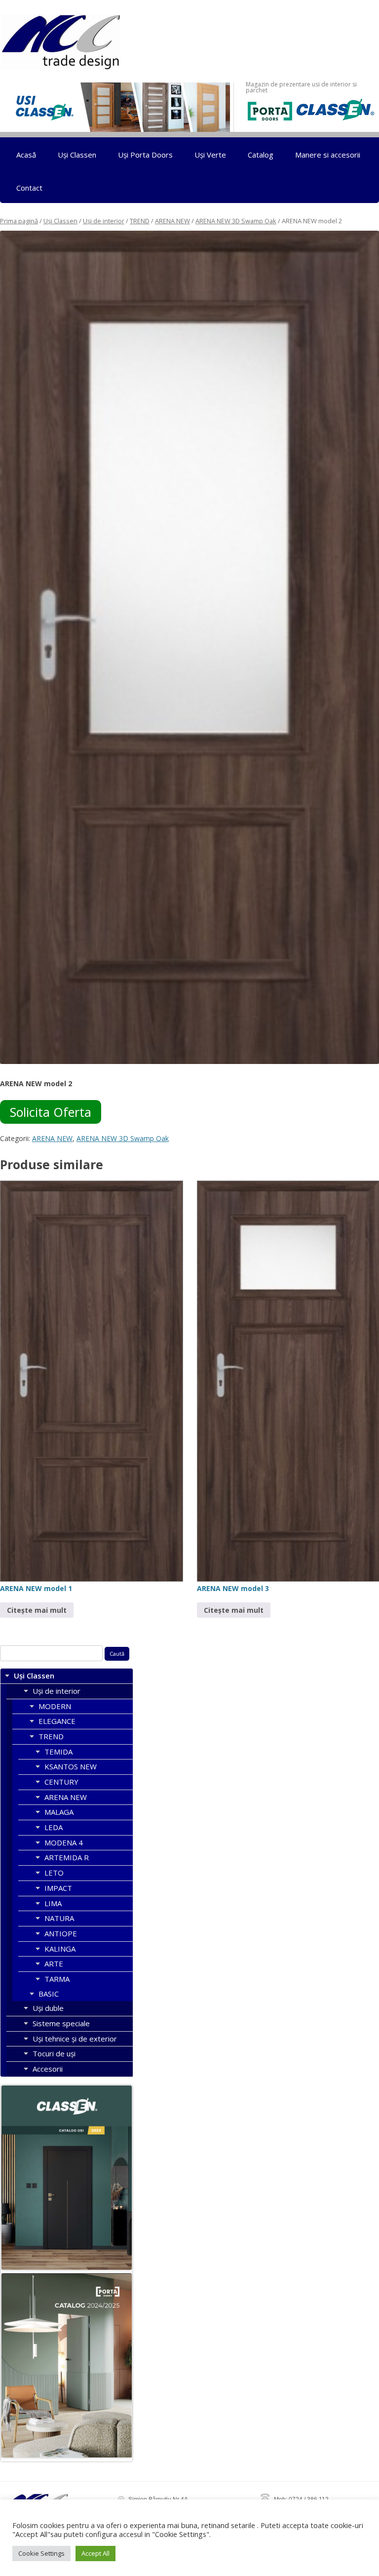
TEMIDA (58, 1752)
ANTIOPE (61, 1933)
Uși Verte (210, 155)
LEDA (54, 1827)
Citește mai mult (37, 1610)
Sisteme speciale (61, 2023)
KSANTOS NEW (71, 1766)
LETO (54, 1873)
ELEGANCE (57, 1721)
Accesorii (48, 2069)
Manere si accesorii (328, 155)
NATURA (59, 1918)
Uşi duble (48, 2008)
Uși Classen (77, 155)
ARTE (54, 1963)
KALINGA (60, 1949)
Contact (29, 188)
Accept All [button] (95, 2553)
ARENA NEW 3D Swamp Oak (236, 221)
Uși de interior (104, 221)
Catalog (261, 155)
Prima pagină (19, 221)
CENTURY (61, 1782)
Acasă (26, 155)
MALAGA (59, 1812)
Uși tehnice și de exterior (75, 2039)
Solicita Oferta (51, 1112)
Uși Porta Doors (145, 155)
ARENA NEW (172, 221)
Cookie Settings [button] (41, 2553)
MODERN (55, 1706)
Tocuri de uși (54, 2053)
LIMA (53, 1903)
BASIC (49, 1994)
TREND (140, 221)
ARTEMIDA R (67, 1857)
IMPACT (58, 1888)
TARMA (57, 1979)
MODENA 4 (64, 1842)
